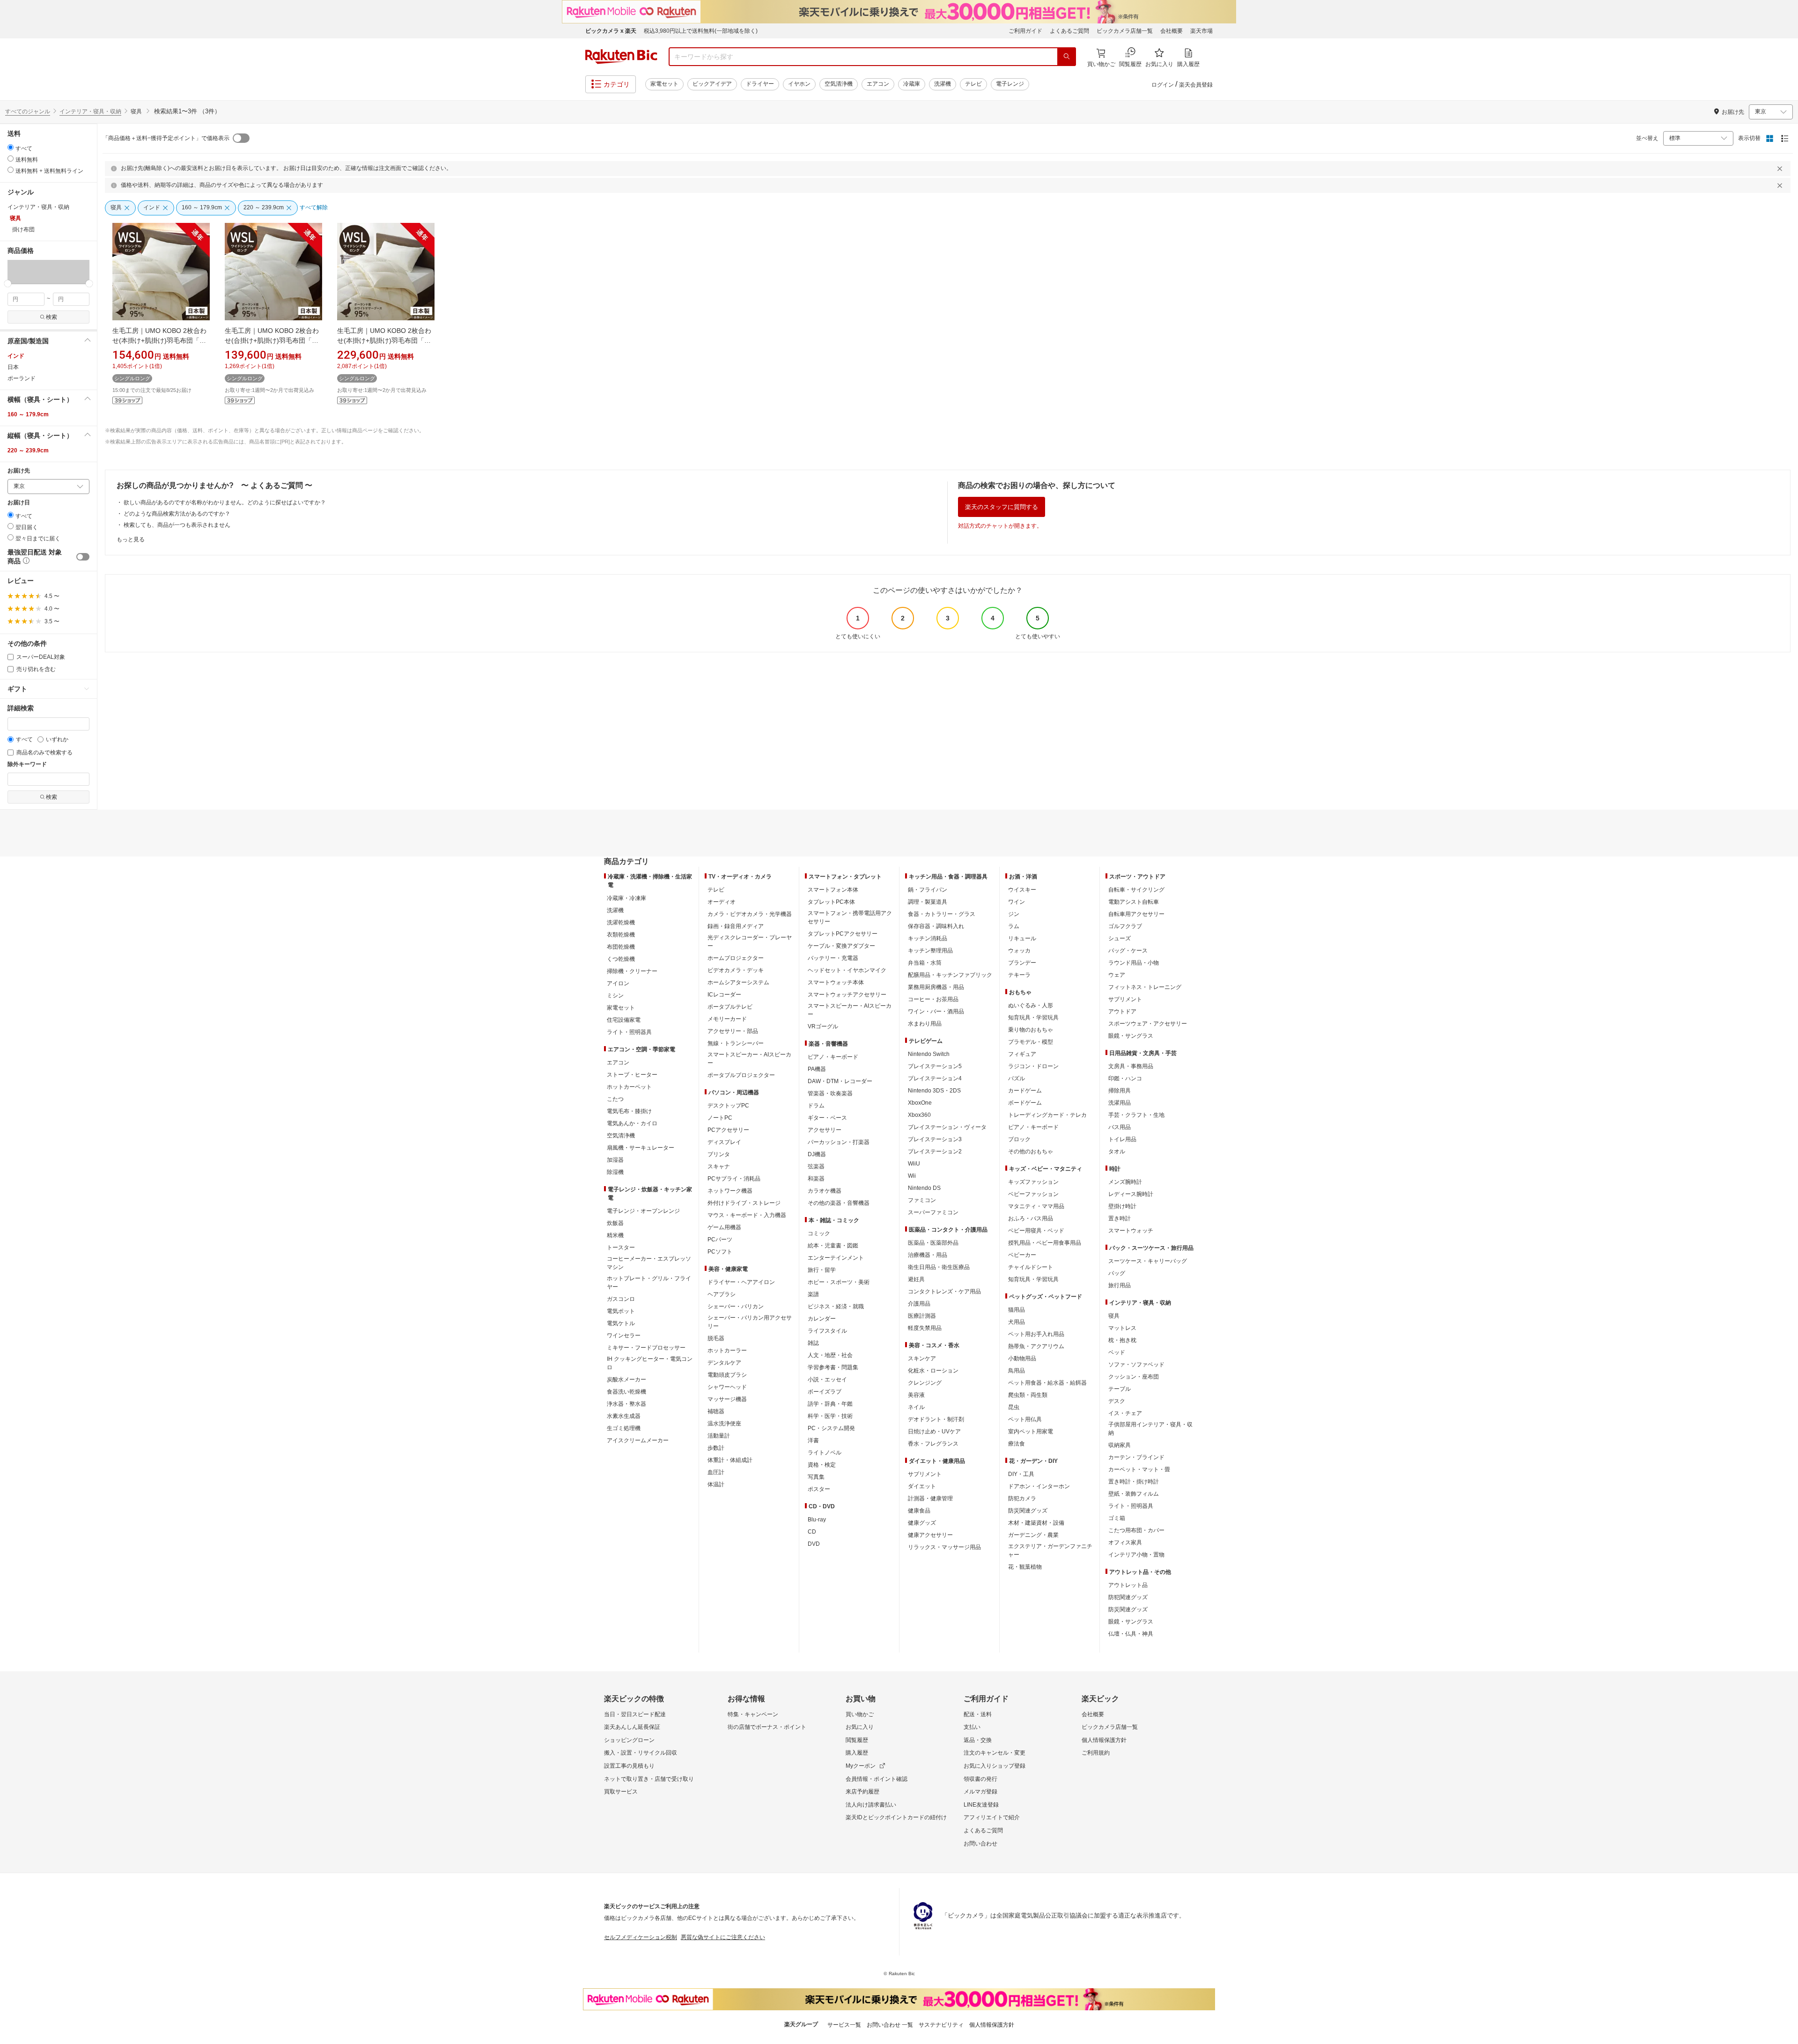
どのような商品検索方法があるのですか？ (177, 514)
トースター (621, 1247)
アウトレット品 (1128, 1585)
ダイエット (922, 1486)
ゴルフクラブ (1125, 926)
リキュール (1022, 938)
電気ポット (621, 1311)
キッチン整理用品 (930, 951)
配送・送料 (978, 1714)
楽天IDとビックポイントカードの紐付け (896, 1817)
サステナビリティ (941, 2025)
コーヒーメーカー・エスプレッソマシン (649, 1263)
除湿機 (615, 1172)
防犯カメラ (1022, 1498)
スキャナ (719, 1166)
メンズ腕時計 (1125, 1182)
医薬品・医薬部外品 (933, 1243)
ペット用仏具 (1025, 1419)
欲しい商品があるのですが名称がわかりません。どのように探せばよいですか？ (225, 502)
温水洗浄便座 (724, 1424)
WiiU (914, 1164)
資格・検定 (822, 1465)
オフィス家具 (1125, 1542)
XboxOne (920, 1103)
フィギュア (1022, 1054)
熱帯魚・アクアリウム (1036, 1346)
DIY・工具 (1021, 1474)
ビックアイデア (712, 84)
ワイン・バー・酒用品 (936, 1011)
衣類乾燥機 (621, 935)
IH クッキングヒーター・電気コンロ (650, 1363)
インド (16, 356)
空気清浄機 (839, 84)
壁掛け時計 (1122, 1206)
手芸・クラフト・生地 (1136, 1115)
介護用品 (919, 1304)
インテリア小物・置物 (1136, 1555)
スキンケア (922, 1358)
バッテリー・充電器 (833, 958)
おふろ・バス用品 (1031, 1218)
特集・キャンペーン (753, 1714)
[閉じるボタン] (1781, 169)
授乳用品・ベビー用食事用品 (1045, 1243)
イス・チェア (1125, 1413)
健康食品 (919, 1511)
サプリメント (925, 1474)
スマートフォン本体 (833, 890)
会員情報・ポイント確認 (877, 1779)
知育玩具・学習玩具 (1033, 1018)
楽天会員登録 (1196, 85)
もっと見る (131, 539)
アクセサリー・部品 (733, 1031)
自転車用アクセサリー (1136, 914)
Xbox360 (919, 1115)
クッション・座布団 (1134, 1377)
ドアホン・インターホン (1039, 1486)
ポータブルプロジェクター (741, 1075)
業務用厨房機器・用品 (936, 987)
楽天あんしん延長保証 (632, 1727)
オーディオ (722, 902)
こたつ (615, 1099)
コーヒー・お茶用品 (933, 999)
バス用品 (1120, 1127)
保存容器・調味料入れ (936, 926)
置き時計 (1120, 1218)
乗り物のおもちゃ (1031, 1030)
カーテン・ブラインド (1136, 1457)
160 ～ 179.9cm (28, 414)
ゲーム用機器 (724, 1227)
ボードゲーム (1025, 1103)
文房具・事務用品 (1131, 1066)
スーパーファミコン (933, 1212)
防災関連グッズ (1028, 1511)
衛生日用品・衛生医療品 (939, 1267)
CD (812, 1532)
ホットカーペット (629, 1087)
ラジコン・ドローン (1033, 1066)
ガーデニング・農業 (1033, 1535)
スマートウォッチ (1131, 1231)
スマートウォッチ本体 (836, 982)
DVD (814, 1544)
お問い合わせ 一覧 (890, 2025)
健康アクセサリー (930, 1535)
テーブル (1120, 1389)
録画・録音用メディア (736, 926)
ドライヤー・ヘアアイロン (741, 1282)
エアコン (878, 84)
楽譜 (813, 1294)
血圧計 (716, 1472)
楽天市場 (1201, 31)
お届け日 (19, 503)
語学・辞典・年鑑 (830, 1404)
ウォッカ (1019, 951)
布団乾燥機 (621, 947)
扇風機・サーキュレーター (641, 1148)
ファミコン (922, 1200)
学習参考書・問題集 (833, 1367)
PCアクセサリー (728, 1130)
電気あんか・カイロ (632, 1123)
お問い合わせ (980, 1844)
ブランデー (1022, 963)
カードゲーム (1025, 1091)
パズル (1017, 1078)
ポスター (819, 1489)
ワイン (1017, 902)
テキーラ (1019, 975)
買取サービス (621, 1792)
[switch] (83, 557)
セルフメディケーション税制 (641, 1937)
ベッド (1117, 1352)
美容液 (916, 1395)
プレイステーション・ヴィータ (947, 1127)
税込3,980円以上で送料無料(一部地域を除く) (701, 31)
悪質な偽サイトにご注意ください (723, 1937)
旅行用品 (1120, 1285)
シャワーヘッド (727, 1387)
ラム (1014, 926)
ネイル (916, 1407)
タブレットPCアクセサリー (843, 934)
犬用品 (1017, 1322)
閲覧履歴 (857, 1740)
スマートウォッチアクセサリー (847, 995)
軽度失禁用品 (925, 1328)
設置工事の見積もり (629, 1766)
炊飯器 (615, 1223)
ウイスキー (1022, 890)
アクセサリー (825, 1130)
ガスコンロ (621, 1299)
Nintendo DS (924, 1188)
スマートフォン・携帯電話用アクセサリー (850, 917)
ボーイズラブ (825, 1392)
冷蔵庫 (912, 84)
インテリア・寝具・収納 (90, 111)
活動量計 (719, 1436)
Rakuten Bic (621, 57)
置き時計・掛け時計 (1134, 1482)
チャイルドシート (1031, 1267)
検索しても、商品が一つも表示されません (177, 525)
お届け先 (19, 471)
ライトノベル (825, 1453)
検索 (52, 317)
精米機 (615, 1235)
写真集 (816, 1477)
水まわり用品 (925, 1024)
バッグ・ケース (1128, 951)
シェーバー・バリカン (736, 1306)
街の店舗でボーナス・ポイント (767, 1727)
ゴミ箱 (1117, 1518)
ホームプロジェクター (736, 958)
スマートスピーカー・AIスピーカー (749, 1059)
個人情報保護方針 (1104, 1740)
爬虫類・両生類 (1028, 1395)
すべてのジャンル (28, 111)
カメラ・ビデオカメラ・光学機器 (750, 914)
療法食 (1017, 1444)
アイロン (618, 983)
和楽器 (816, 1179)
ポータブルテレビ (730, 1007)
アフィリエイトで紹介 (992, 1817)
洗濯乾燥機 (621, 922)
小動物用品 (1022, 1358)
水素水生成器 (624, 1416)
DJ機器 (817, 1154)
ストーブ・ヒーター (632, 1075)
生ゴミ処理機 (624, 1428)
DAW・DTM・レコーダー (840, 1081)
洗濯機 (943, 84)
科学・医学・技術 (830, 1416)
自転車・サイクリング (1136, 890)
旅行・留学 (822, 1270)
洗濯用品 (1120, 1103)
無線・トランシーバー (736, 1043)
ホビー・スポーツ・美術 (839, 1282)
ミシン (615, 996)
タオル (1117, 1151)
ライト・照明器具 (629, 1032)
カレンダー (822, 1319)
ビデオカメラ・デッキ (736, 970)
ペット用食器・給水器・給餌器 (1047, 1383)
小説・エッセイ (827, 1380)
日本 (13, 367)
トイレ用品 (1122, 1139)
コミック (819, 1233)
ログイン (1163, 85)
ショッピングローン (629, 1740)
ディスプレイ (724, 1142)
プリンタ (719, 1154)
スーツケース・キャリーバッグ (1148, 1261)
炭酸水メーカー (626, 1380)
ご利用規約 (1096, 1753)
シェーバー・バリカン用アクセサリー (750, 1322)
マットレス (1122, 1328)
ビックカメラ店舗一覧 (1125, 31)
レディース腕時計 (1131, 1194)
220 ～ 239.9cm (28, 450)
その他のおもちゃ (1031, 1151)
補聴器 (716, 1411)
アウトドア (1122, 1011)
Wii (912, 1176)
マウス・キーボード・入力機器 (747, 1215)
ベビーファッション (1033, 1194)
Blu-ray (817, 1520)
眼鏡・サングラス (1131, 1036)
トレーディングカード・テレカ (1047, 1115)
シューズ (1120, 938)
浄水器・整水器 (626, 1404)
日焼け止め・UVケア (934, 1432)
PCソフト (720, 1252)
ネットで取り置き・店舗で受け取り (649, 1779)
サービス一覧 (844, 2025)
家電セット (664, 84)
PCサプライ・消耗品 (734, 1179)
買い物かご (860, 1714)
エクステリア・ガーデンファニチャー (1050, 1550)
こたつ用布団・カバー (1136, 1530)
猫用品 (1017, 1310)
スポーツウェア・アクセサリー (1148, 1024)
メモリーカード (727, 1019)
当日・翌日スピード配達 (635, 1714)
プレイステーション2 (935, 1151)
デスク (1117, 1401)
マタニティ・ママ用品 (1036, 1206)
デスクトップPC (728, 1106)
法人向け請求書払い (871, 1805)
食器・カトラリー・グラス (942, 914)
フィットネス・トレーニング (1145, 987)
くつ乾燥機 (621, 959)
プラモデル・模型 (1031, 1042)
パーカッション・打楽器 (839, 1142)
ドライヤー (760, 84)
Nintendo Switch (929, 1054)
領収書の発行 (980, 1779)
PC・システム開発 (831, 1428)
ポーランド (22, 378)
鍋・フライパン (928, 890)
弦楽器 (816, 1166)
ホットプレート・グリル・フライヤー (649, 1283)
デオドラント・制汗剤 (936, 1419)
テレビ (973, 84)
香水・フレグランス (933, 1444)
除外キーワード (27, 764)
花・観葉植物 (1025, 1567)
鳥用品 (1017, 1371)
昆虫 (1014, 1407)
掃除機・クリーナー (632, 971)
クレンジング (925, 1383)
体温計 (716, 1484)
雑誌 (813, 1343)
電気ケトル (621, 1323)
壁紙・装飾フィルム (1134, 1494)
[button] (21, 272)
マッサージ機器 (727, 1399)
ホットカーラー (727, 1350)
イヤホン (799, 84)
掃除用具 (1120, 1091)
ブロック (1019, 1139)
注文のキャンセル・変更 (995, 1753)
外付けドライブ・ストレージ (744, 1203)
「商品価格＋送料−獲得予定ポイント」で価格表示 (166, 138)
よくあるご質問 (1069, 31)
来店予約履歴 (862, 1792)
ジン (1014, 914)
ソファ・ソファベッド (1136, 1365)
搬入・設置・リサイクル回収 (641, 1753)
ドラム (816, 1106)
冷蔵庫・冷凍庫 (626, 898)
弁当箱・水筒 (925, 963)
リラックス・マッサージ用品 (944, 1547)
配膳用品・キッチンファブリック (950, 975)
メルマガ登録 (980, 1792)
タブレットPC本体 (831, 902)
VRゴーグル (823, 1026)
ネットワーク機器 (730, 1191)
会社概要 (1172, 31)
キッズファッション (1033, 1182)
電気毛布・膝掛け (629, 1111)
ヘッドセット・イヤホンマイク (847, 970)
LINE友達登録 (981, 1805)
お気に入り (860, 1727)
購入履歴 (857, 1753)
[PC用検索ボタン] (1067, 57)
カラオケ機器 (825, 1191)
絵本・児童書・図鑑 (833, 1246)
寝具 (1114, 1316)
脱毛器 (716, 1338)
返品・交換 (978, 1740)
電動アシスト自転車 (1134, 902)
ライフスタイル (827, 1331)
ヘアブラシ (722, 1294)
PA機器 (817, 1069)
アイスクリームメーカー (638, 1440)
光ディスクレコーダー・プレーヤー (750, 942)
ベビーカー (1022, 1255)
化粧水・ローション (933, 1371)
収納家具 (1120, 1445)
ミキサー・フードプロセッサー (646, 1348)
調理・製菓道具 (928, 902)
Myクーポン (861, 1766)
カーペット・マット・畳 (1139, 1469)
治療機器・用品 (928, 1255)
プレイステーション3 (935, 1139)
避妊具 (916, 1279)
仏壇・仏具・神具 (1131, 1634)
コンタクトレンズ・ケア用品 (944, 1291)
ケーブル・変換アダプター (841, 946)
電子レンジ (1010, 84)
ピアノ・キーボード (833, 1057)
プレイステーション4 (935, 1078)
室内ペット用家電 (1031, 1432)
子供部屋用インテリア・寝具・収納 (1150, 1429)
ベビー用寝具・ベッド (1036, 1231)
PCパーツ (720, 1240)
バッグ (1117, 1273)
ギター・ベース (827, 1118)
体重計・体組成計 (730, 1460)
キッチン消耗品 (928, 938)
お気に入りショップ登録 (995, 1766)
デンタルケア (724, 1363)
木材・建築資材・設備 (1036, 1523)
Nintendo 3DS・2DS (934, 1091)
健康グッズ (922, 1523)
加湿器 (615, 1160)
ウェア (1117, 975)
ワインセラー (624, 1336)
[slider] (8, 284)
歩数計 (716, 1448)
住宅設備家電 (624, 1020)
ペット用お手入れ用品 (1036, 1334)
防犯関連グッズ (1128, 1597)
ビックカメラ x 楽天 (611, 31)
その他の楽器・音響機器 (839, 1203)
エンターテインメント (836, 1258)
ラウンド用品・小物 (1134, 963)
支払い (972, 1727)
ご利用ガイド (1025, 31)
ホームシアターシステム (738, 982)
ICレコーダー (724, 995)
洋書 (813, 1440)
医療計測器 (922, 1316)
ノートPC (720, 1118)
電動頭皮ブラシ (727, 1375)
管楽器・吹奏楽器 (830, 1093)
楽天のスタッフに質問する (1002, 507)
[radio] (11, 147)
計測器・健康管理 (930, 1498)
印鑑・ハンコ (1125, 1078)
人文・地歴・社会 (830, 1355)
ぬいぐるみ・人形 (1031, 1005)
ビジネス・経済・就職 (836, 1306)
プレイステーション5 (935, 1066)
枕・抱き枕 (1122, 1340)
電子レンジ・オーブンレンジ (643, 1211)
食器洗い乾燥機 (626, 1392)
